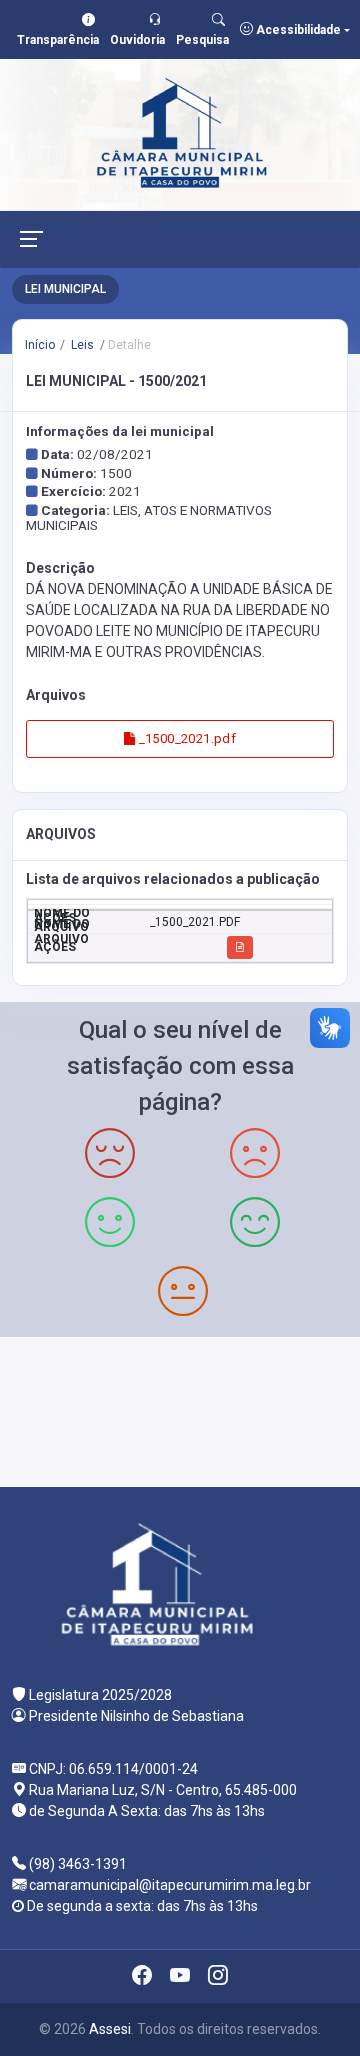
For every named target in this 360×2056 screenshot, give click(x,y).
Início (40, 345)
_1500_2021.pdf (185, 738)
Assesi (110, 2029)
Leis (81, 345)
